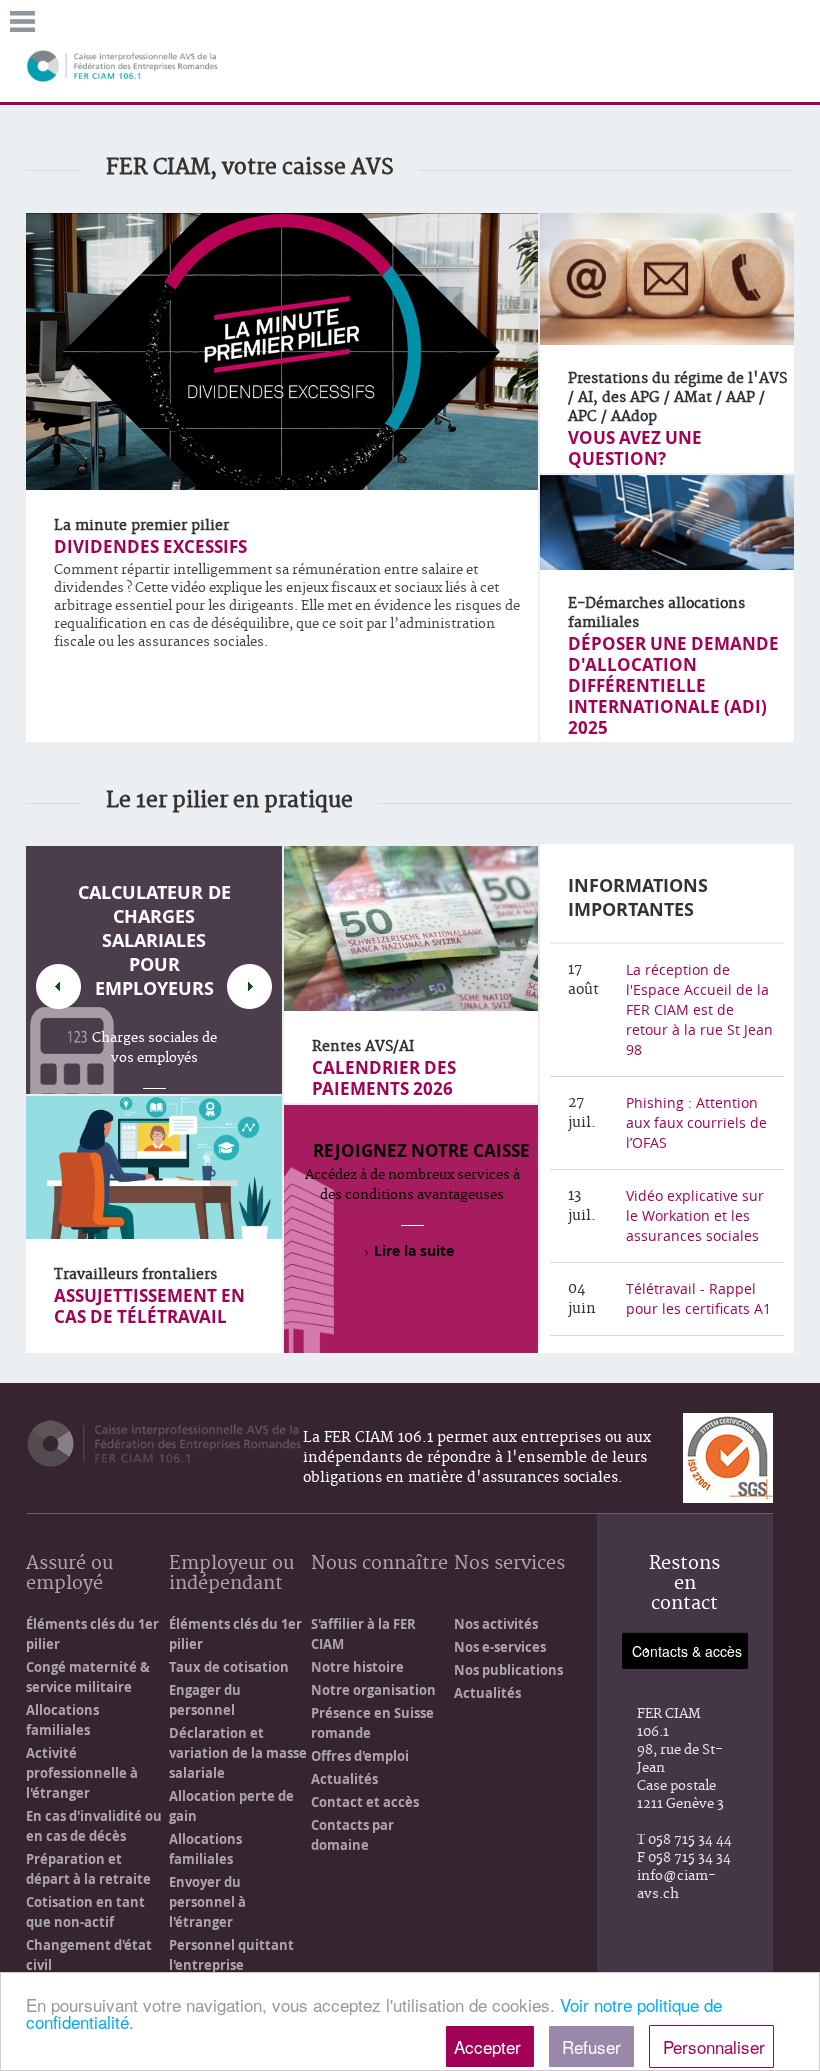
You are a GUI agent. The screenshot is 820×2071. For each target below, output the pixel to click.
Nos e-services (500, 1647)
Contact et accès (365, 1802)
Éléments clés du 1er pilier (92, 1634)
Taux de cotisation (229, 1667)
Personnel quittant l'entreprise (231, 1955)
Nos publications (508, 1670)
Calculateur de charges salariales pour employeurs (154, 940)
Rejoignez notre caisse (421, 1150)
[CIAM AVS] (122, 64)
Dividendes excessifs (150, 546)
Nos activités (496, 1624)
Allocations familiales (62, 1720)
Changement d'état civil (89, 1955)
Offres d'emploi (360, 1756)
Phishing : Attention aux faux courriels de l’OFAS (696, 1122)
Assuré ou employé (69, 1574)
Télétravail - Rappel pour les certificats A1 (698, 1298)
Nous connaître (379, 1564)
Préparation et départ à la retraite (88, 1869)
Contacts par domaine (352, 1835)
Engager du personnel (205, 1700)
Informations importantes (638, 897)
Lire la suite (414, 1250)
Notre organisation (373, 1690)
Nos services (509, 1564)
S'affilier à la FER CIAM (363, 1634)
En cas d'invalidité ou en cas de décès (94, 1826)
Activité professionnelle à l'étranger (82, 1773)
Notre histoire (357, 1667)
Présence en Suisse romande (372, 1723)
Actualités (344, 1779)
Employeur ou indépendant (231, 1574)
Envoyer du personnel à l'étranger (207, 1902)
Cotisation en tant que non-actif (85, 1912)
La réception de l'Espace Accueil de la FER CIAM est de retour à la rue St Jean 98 (699, 1009)
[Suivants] (249, 986)
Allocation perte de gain (231, 1806)
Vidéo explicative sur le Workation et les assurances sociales (695, 1215)
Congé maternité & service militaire (88, 1677)
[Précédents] (58, 986)
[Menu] (22, 19)
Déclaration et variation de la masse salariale (238, 1753)
